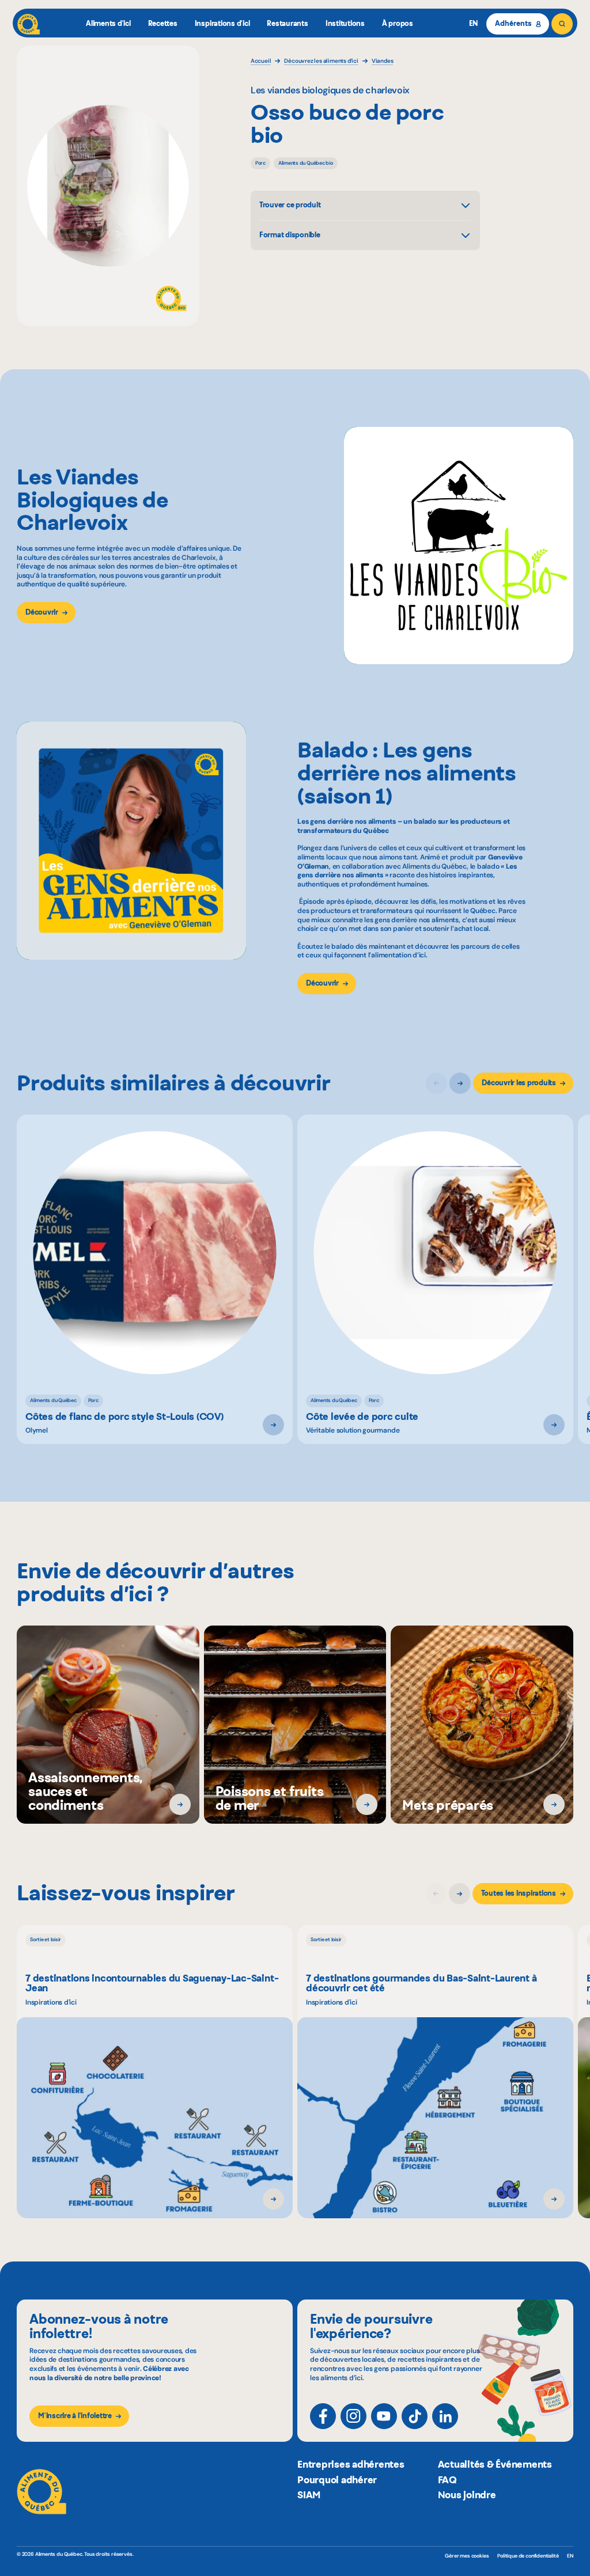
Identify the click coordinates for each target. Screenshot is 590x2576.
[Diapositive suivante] (460, 1083)
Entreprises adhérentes (351, 2464)
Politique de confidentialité (528, 2556)
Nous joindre (467, 2495)
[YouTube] (384, 2416)
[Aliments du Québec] (29, 24)
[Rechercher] (562, 24)
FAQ (447, 2480)
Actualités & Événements (495, 2464)
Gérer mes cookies (467, 2556)
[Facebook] (323, 2416)
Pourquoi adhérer (337, 2480)
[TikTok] (415, 2416)
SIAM (309, 2495)
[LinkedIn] (445, 2416)
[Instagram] (353, 2416)
